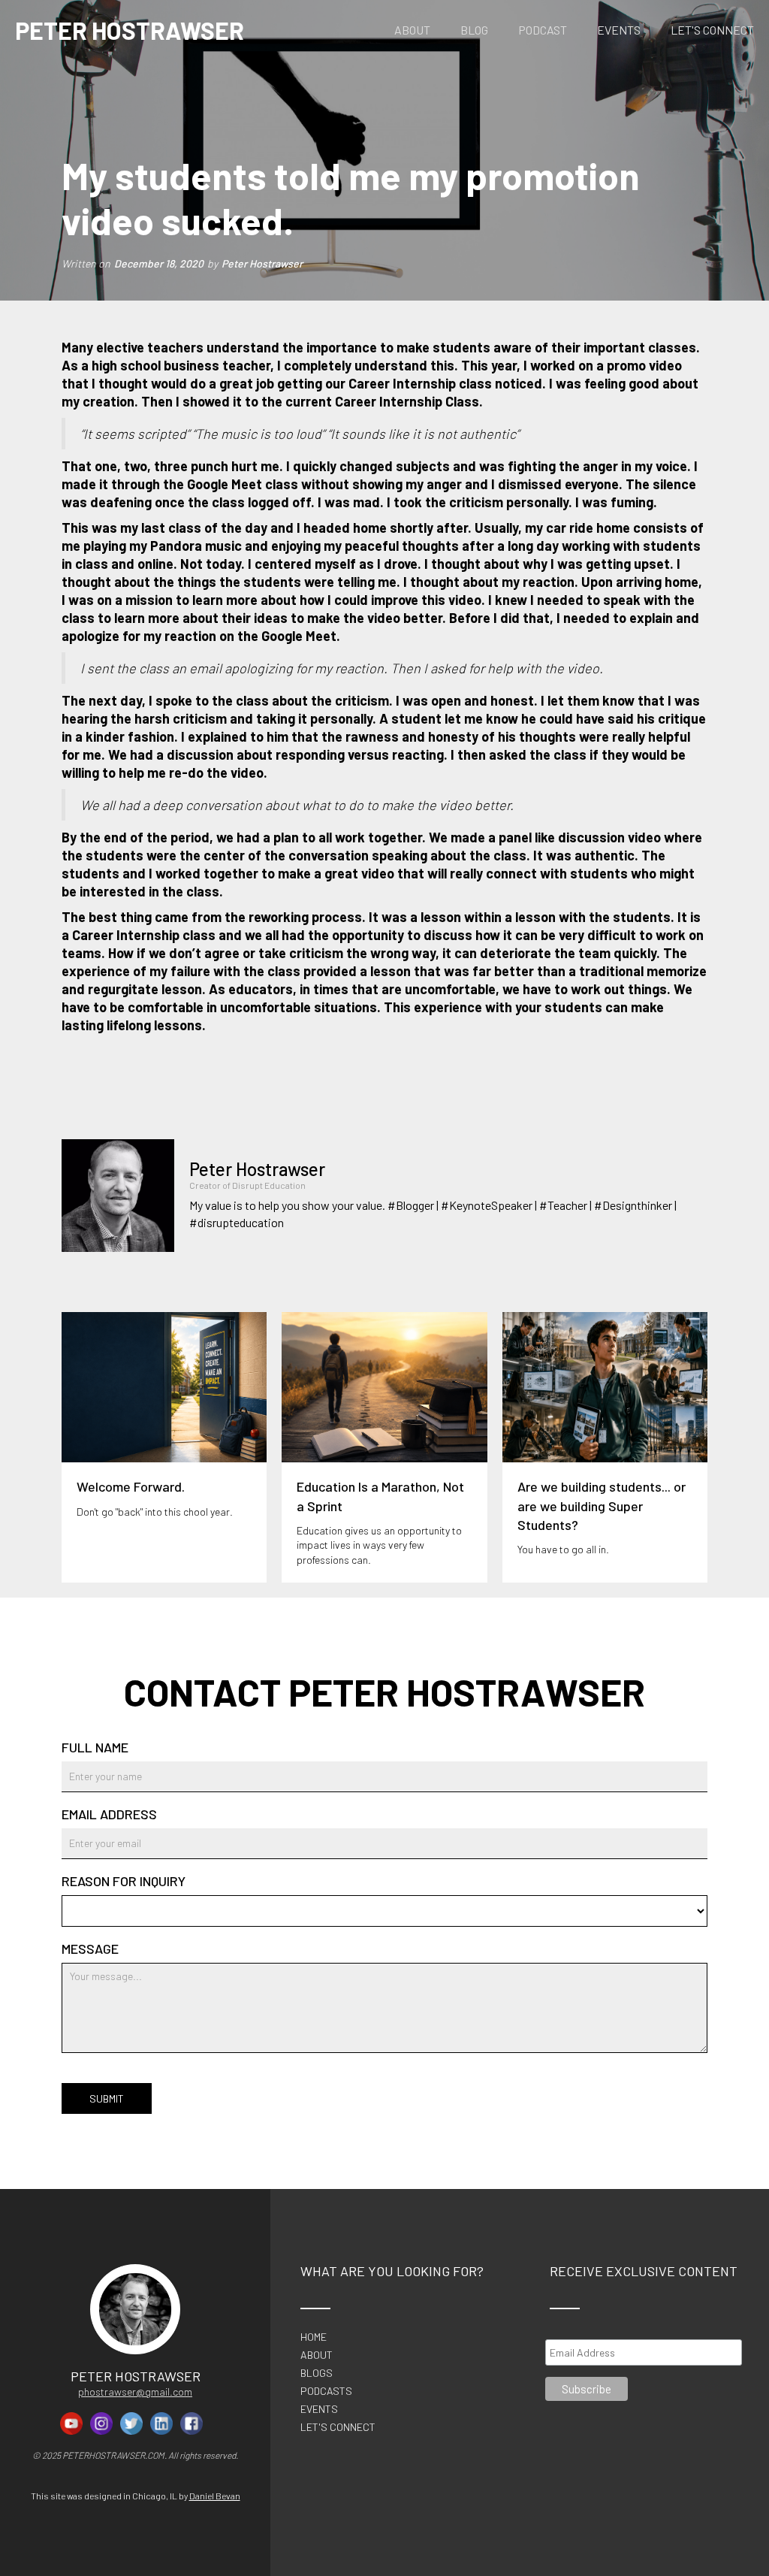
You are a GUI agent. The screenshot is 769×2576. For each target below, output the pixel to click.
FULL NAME (95, 1747)
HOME (314, 2337)
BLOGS (317, 2373)
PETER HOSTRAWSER (130, 30)
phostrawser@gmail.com (135, 2392)
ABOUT (412, 30)
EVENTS (619, 30)
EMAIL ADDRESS (109, 1814)
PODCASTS (326, 2391)
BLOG (474, 30)
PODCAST (543, 30)
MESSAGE (90, 1949)
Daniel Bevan (215, 2496)
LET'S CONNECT (712, 30)
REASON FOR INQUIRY (124, 1881)
